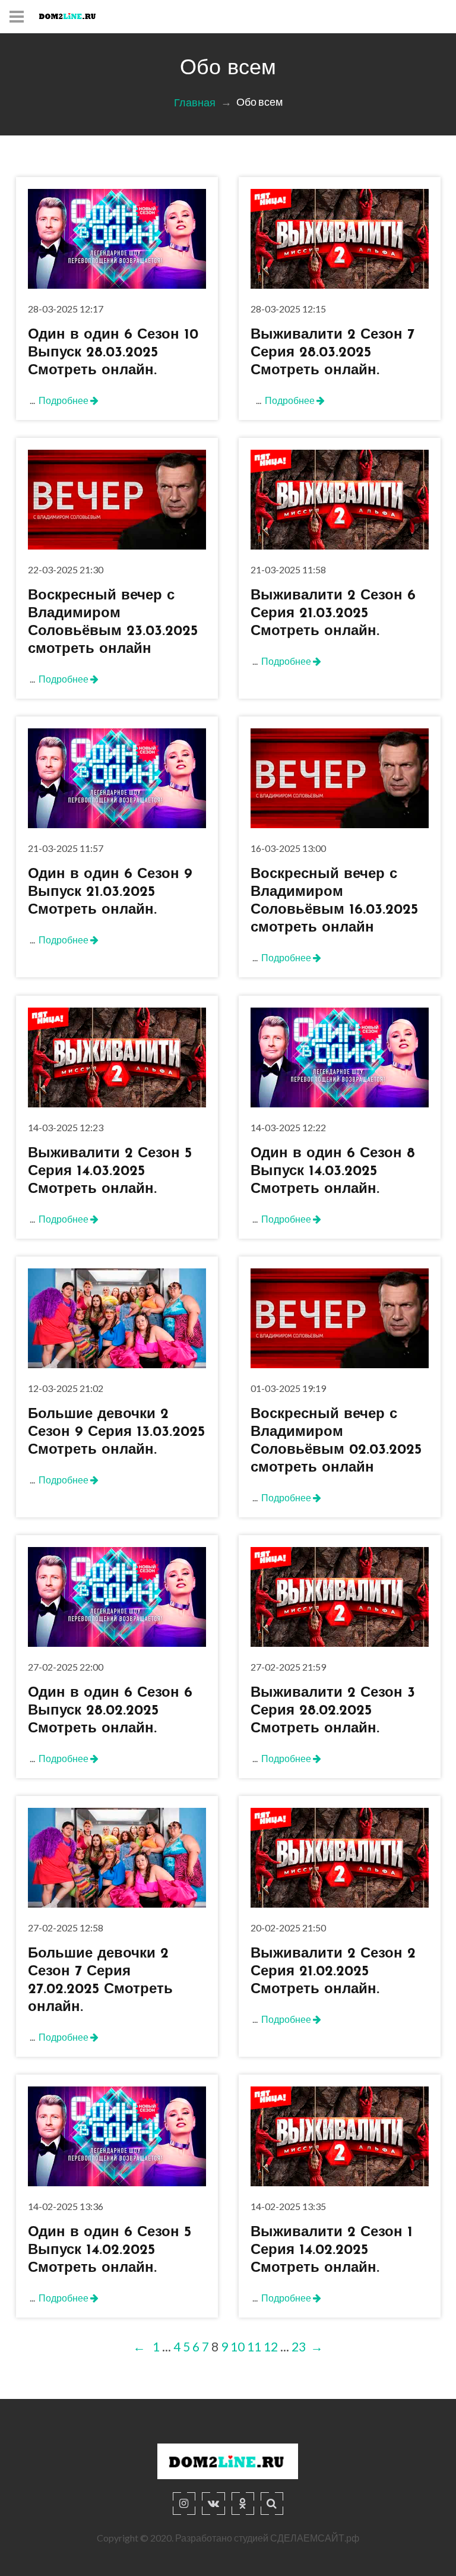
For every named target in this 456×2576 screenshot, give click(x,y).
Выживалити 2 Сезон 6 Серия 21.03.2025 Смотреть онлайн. (333, 614)
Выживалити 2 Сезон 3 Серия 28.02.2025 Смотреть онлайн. (333, 1711)
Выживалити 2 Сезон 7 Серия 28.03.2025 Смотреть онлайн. (332, 353)
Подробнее (64, 400)
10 (237, 2346)
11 (254, 2346)
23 (299, 2346)
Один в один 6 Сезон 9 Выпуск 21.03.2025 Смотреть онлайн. (110, 892)
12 (271, 2346)
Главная (195, 103)
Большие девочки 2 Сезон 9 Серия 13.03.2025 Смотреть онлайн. (116, 1432)
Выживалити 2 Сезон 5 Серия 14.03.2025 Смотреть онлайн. (110, 1171)
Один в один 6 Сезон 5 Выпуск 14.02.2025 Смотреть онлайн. (110, 2250)
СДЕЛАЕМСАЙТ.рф (315, 2538)
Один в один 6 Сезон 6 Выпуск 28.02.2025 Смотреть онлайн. (110, 1711)
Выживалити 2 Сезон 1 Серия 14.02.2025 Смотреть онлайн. (332, 2250)
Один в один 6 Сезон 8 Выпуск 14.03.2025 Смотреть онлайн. (333, 1171)
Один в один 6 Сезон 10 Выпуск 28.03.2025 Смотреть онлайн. (113, 353)
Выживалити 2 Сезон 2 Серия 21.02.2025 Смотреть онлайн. (333, 1972)
